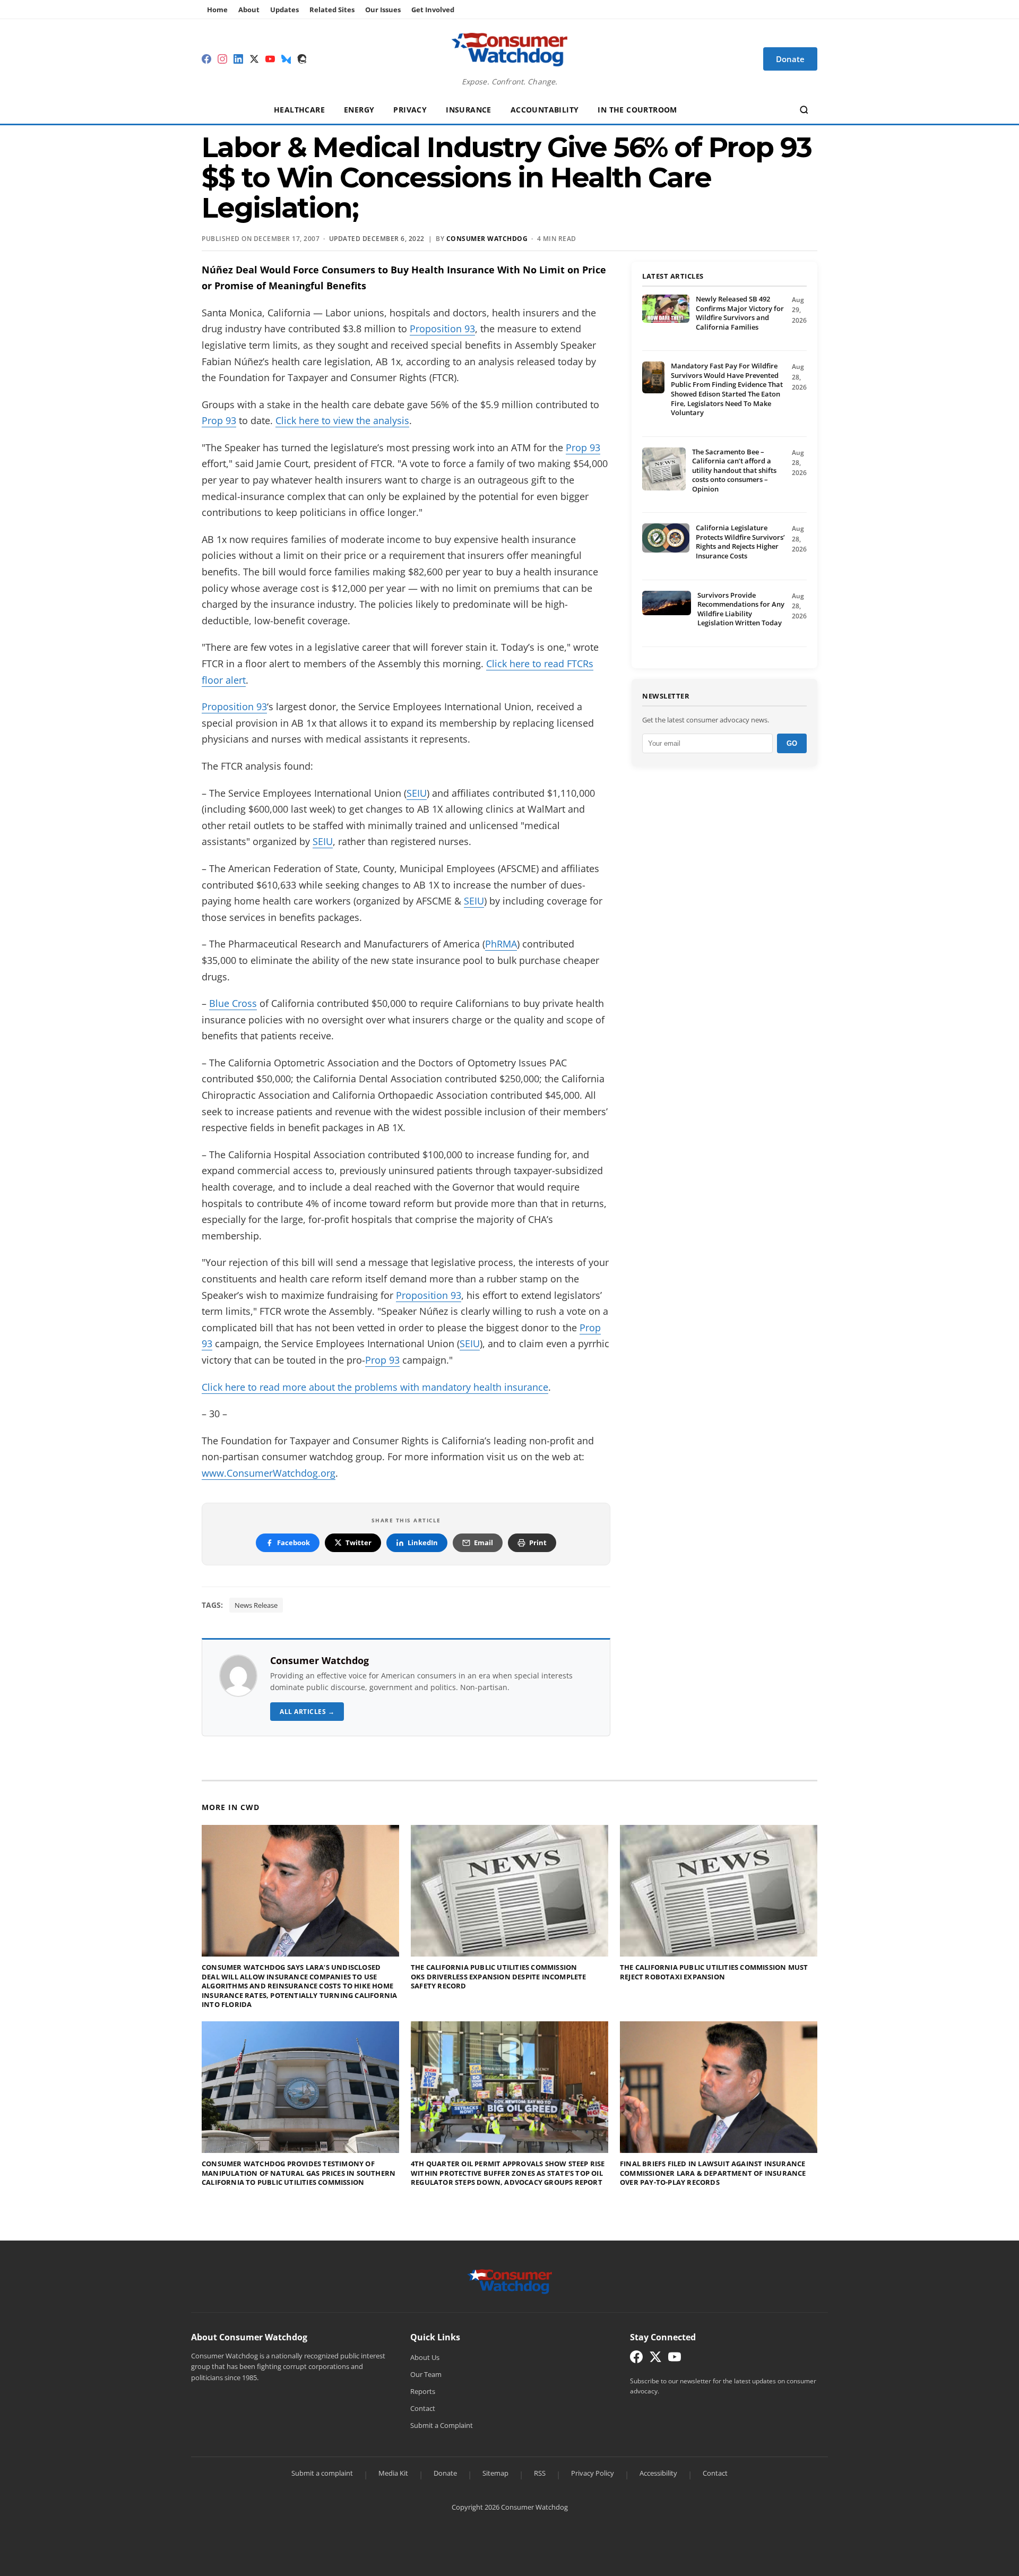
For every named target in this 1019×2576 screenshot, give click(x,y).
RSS (540, 2473)
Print (538, 1543)
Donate (445, 2473)
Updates (284, 10)
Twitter (359, 1543)
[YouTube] (270, 59)
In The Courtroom (637, 110)
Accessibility (658, 2473)
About (249, 10)
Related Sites (332, 10)
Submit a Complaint (442, 2425)
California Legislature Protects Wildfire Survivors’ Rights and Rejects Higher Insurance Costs (740, 542)
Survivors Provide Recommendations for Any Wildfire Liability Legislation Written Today (741, 609)
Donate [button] (790, 59)
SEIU (417, 793)
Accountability (545, 110)
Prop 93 (219, 420)
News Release (256, 1605)
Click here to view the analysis (342, 420)
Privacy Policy (593, 2473)
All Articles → (307, 1712)
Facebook (293, 1543)
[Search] (804, 110)
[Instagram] (222, 59)
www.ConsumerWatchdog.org (269, 1473)
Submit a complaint (322, 2473)
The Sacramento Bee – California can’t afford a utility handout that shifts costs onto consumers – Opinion (734, 470)
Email (483, 1543)
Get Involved (433, 10)
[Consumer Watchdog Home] (510, 2280)
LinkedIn (423, 1543)
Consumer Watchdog (487, 239)
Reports (423, 2391)
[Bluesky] (286, 59)
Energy (359, 110)
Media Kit (393, 2473)
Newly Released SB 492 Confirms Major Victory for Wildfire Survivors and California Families (740, 313)
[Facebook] (206, 59)
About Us (425, 2357)
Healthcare (299, 110)
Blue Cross (233, 1003)
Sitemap (495, 2473)
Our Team (426, 2374)
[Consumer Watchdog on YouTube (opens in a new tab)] (675, 2359)
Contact (423, 2408)
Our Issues (383, 10)
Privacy (410, 110)
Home (217, 10)
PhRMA (501, 944)
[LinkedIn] (238, 59)
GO (792, 743)
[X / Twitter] (254, 59)
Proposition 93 (442, 329)
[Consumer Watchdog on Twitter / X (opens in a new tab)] (655, 2359)
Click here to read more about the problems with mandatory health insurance (375, 1387)
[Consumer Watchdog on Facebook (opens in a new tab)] (636, 2359)
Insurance (469, 110)
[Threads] (302, 59)
